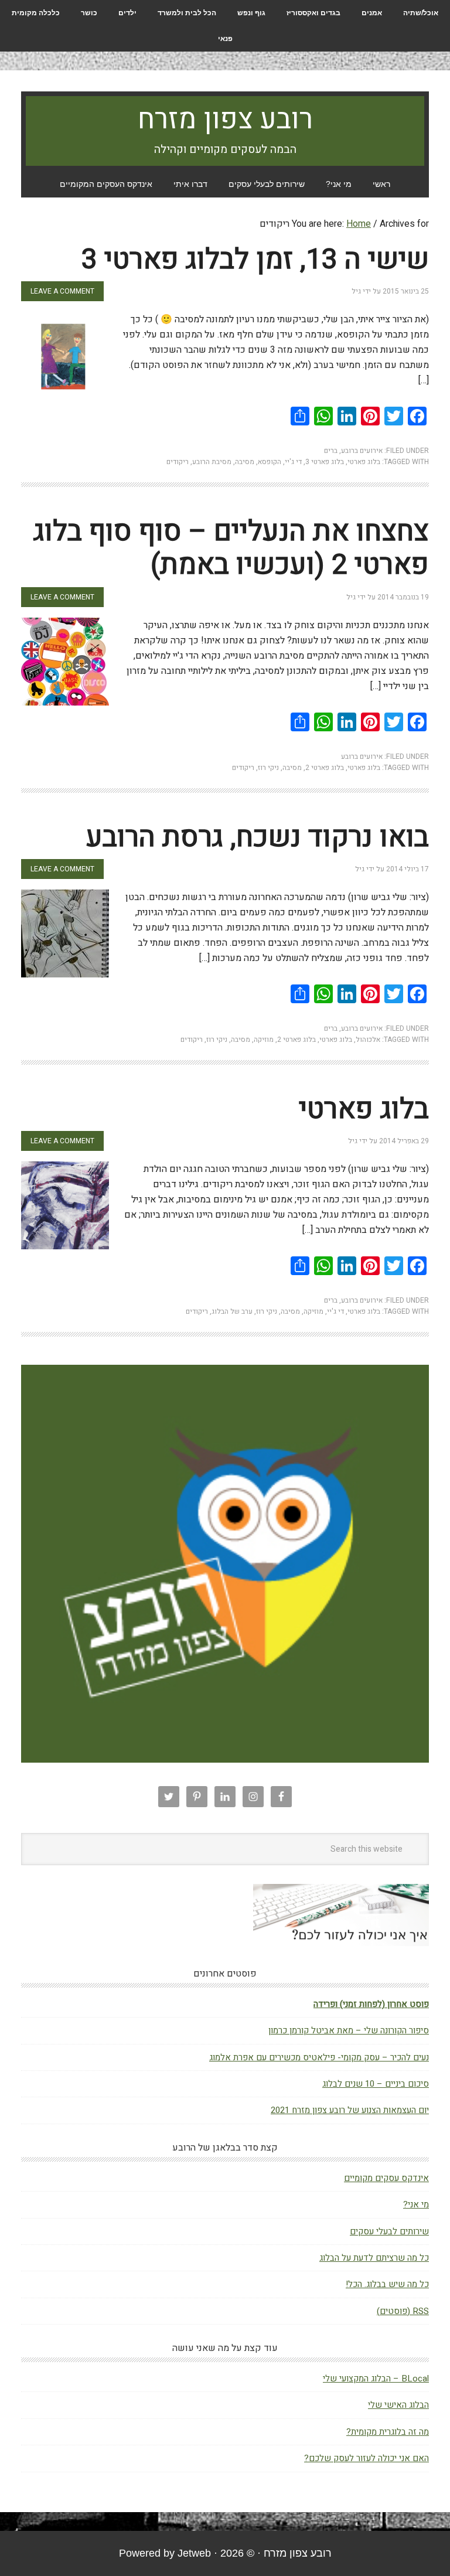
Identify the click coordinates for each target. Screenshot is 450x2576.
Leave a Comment (62, 291)
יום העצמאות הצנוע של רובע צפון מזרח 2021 (350, 2110)
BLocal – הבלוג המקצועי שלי (376, 2379)
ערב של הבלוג (232, 1311)
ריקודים (178, 462)
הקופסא (270, 462)
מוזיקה (264, 1040)
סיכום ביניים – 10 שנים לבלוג (376, 2084)
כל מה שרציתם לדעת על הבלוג (374, 2258)
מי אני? (416, 2204)
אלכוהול (368, 1040)
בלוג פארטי (364, 462)
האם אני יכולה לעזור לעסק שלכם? (367, 2458)
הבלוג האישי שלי (398, 2405)
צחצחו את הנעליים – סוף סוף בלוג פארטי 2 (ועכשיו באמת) (231, 548)
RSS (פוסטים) (403, 2311)
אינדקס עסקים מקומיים (386, 2178)
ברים (331, 451)
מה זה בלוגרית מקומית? (388, 2432)
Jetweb (194, 2553)
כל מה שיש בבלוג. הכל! (387, 2284)
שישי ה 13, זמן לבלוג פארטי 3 (255, 260)
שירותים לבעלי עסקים (389, 2231)
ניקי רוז (268, 768)
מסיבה (245, 462)
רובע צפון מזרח (225, 120)
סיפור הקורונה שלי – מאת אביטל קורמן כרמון (349, 2030)
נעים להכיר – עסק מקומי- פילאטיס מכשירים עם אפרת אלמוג (319, 2057)
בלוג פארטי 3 (325, 462)
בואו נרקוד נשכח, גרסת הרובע (258, 837)
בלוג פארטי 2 (325, 768)
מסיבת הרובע (212, 462)
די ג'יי (293, 462)
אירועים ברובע (362, 451)
